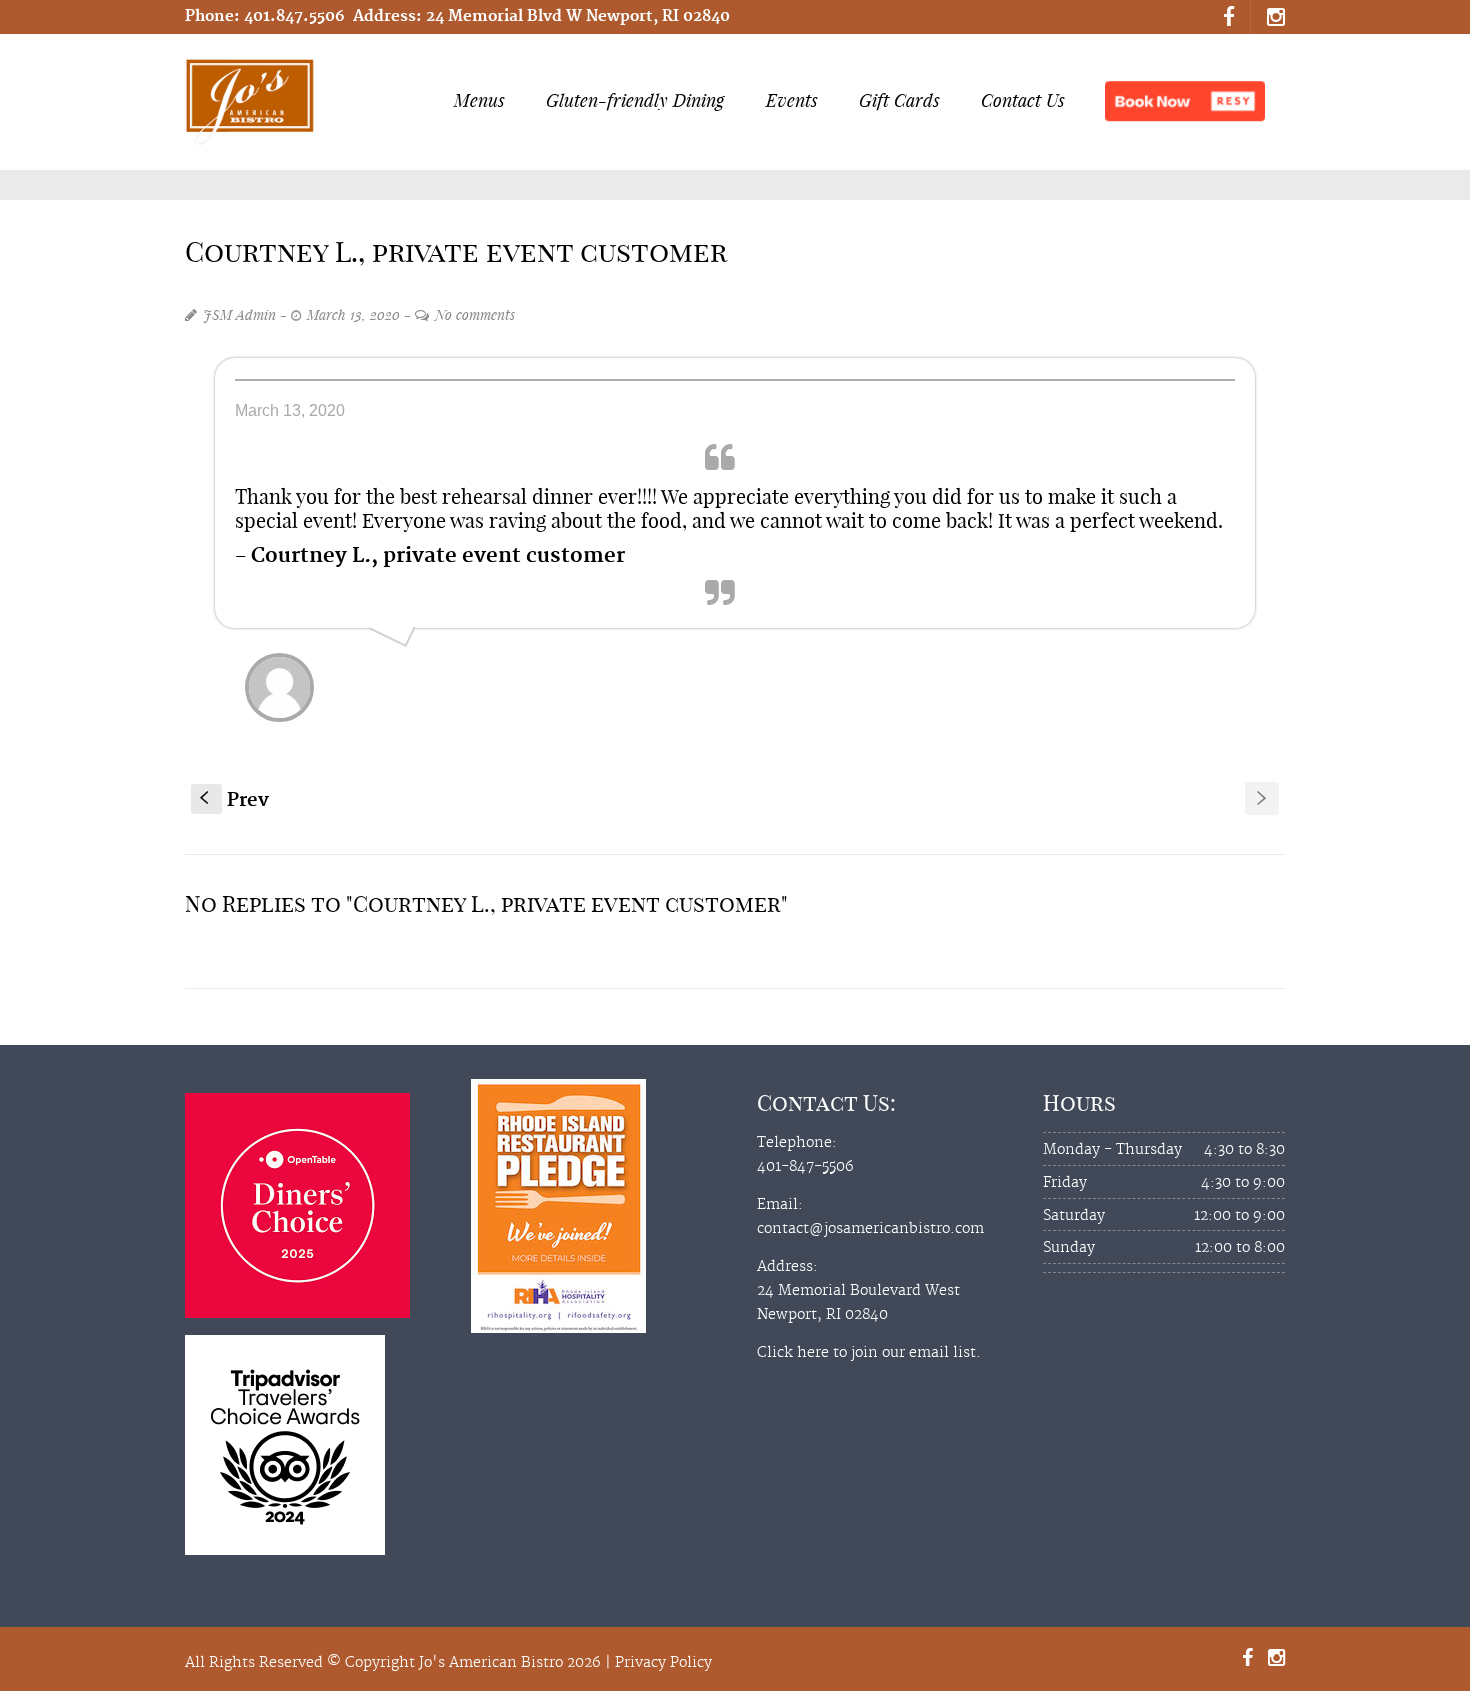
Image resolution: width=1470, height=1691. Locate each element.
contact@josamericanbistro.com (870, 1229)
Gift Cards (899, 100)
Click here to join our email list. (869, 1353)
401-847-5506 (805, 1167)
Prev (234, 800)
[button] (1185, 101)
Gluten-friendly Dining (635, 100)
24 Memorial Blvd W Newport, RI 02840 (578, 16)
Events (792, 100)
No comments (475, 314)
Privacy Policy (663, 1663)
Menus (479, 100)
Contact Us (1023, 100)
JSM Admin (239, 314)
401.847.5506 (294, 16)
